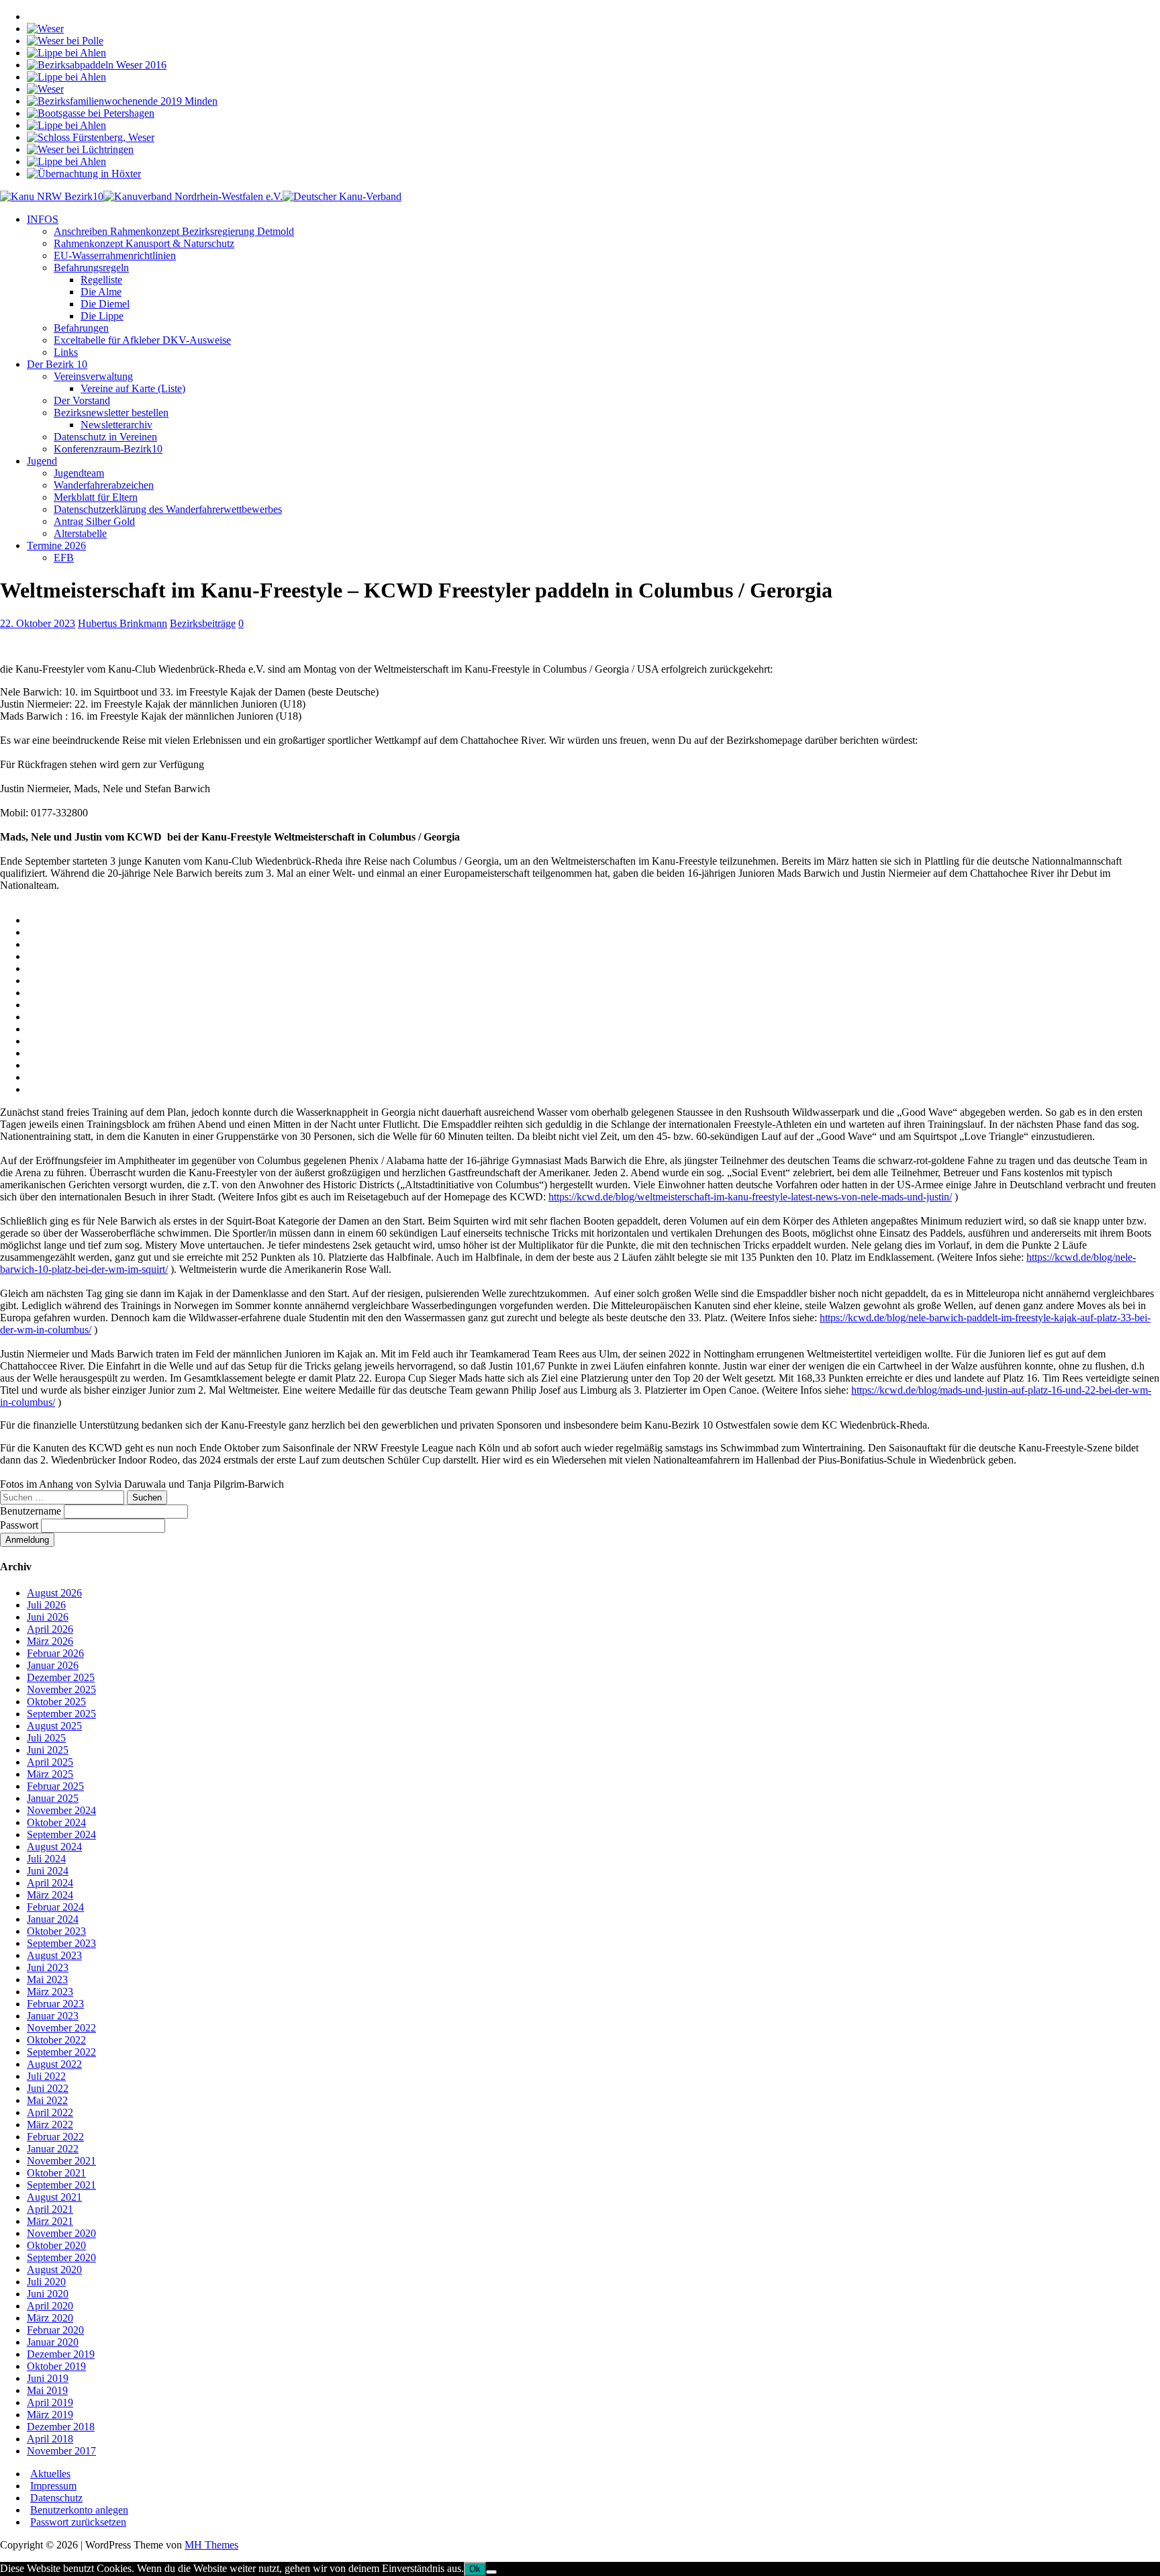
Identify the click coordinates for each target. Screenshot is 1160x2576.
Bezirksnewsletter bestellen (111, 413)
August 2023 (54, 1955)
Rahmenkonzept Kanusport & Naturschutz (144, 243)
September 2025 (61, 1714)
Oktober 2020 (56, 2245)
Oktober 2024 (56, 1822)
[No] (491, 2572)
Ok (475, 2569)
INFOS (43, 219)
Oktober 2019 (56, 2366)
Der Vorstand (82, 400)
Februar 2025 (55, 1786)
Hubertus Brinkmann (123, 623)
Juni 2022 (48, 2088)
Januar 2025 (53, 1798)
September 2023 (61, 1943)
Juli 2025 (46, 1738)
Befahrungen (81, 328)
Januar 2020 (53, 2342)
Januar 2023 (53, 2016)
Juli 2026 (46, 1605)
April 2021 (50, 2209)
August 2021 (54, 2197)
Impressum (53, 2486)
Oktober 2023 (56, 1931)
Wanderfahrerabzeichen (104, 485)
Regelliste (101, 280)
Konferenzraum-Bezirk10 (108, 449)
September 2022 (61, 2052)
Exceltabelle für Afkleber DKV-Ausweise (142, 340)
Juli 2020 (46, 2282)
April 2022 (50, 2112)
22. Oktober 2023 (38, 623)
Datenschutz (56, 2498)
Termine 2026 (56, 545)
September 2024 (61, 1834)
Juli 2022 (46, 2076)
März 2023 (50, 1992)
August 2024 (54, 1847)
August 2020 (54, 2270)
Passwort (20, 1525)
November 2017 (61, 2451)
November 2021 (61, 2161)
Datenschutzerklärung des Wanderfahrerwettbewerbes (168, 509)
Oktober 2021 (56, 2173)
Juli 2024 (46, 1859)
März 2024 (50, 1895)
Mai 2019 (47, 2390)
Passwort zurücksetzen (78, 2522)
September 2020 (61, 2257)
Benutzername (32, 1511)
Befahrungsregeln (91, 268)
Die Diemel (105, 304)
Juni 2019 (48, 2378)
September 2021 (61, 2185)
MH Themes (211, 2545)
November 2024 (61, 1810)
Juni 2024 (48, 1871)
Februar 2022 (55, 2137)
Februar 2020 (55, 2330)
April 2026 (50, 1629)
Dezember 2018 (61, 2427)
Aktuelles (50, 2474)
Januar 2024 (53, 1919)
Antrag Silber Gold (94, 521)
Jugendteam (79, 473)
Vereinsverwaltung (93, 376)
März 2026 (50, 1641)
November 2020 (61, 2233)
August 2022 (54, 2064)
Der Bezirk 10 (57, 364)
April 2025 (50, 1762)
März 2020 (50, 2318)
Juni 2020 (48, 2294)
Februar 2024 (55, 1907)
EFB (64, 558)
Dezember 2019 (61, 2354)
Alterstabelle (80, 533)
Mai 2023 (47, 1979)
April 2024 (50, 1883)
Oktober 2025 (56, 1702)
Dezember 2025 (61, 1677)
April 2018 (50, 2439)
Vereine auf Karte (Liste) (133, 388)
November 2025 (61, 1689)
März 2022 (50, 2125)
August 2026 (54, 1593)
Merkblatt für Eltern (96, 497)
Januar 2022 (53, 2149)
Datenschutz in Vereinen (105, 437)
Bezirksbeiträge (203, 623)
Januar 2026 (53, 1665)
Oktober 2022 (56, 2040)
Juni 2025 (48, 1750)
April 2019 (50, 2402)
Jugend (42, 461)
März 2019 (50, 2415)
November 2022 (61, 2028)
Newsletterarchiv (116, 425)
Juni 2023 (48, 1967)
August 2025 (54, 1726)
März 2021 (50, 2221)
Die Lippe (102, 316)
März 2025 (50, 1774)
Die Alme (101, 292)
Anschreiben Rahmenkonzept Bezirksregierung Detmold (174, 231)
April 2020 (50, 2306)
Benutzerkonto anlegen (79, 2510)
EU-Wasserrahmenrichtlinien (115, 255)
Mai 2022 (47, 2100)
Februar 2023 (55, 2004)
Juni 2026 (48, 1617)
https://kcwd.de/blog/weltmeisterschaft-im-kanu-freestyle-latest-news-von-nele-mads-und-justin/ (750, 1197)
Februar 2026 (55, 1653)
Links (66, 352)
